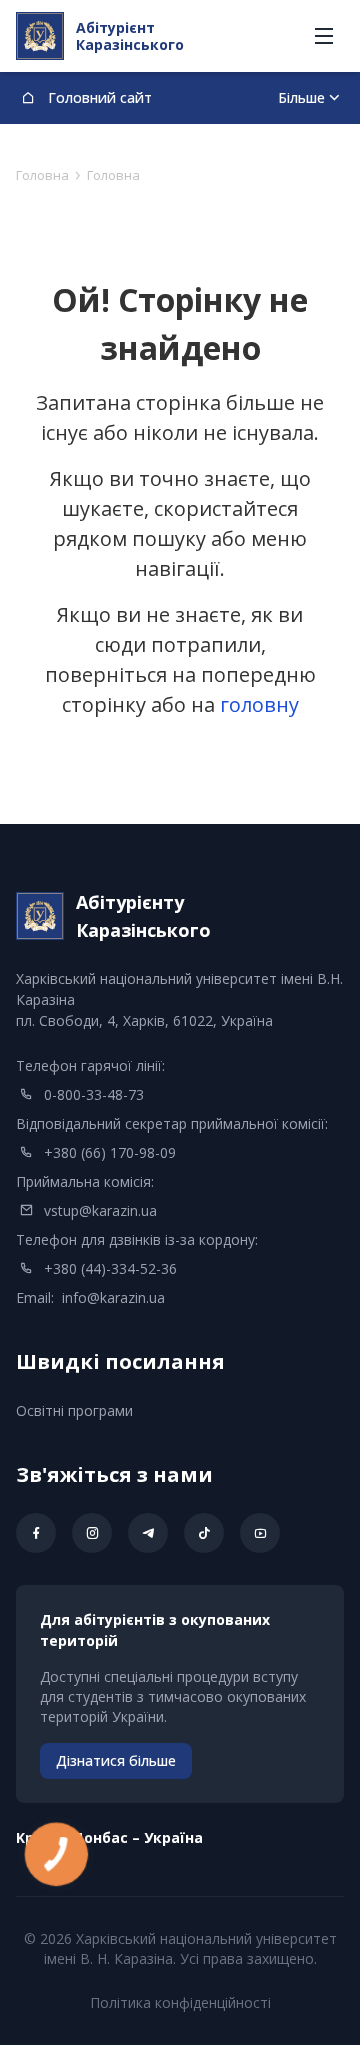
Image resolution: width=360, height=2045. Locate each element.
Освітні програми (74, 1410)
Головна (42, 175)
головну (259, 704)
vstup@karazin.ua (100, 1210)
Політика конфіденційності (180, 2002)
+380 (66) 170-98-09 (110, 1152)
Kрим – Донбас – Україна (109, 1837)
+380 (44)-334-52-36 (110, 1268)
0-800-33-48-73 (94, 1094)
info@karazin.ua (113, 1297)
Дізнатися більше (116, 1760)
